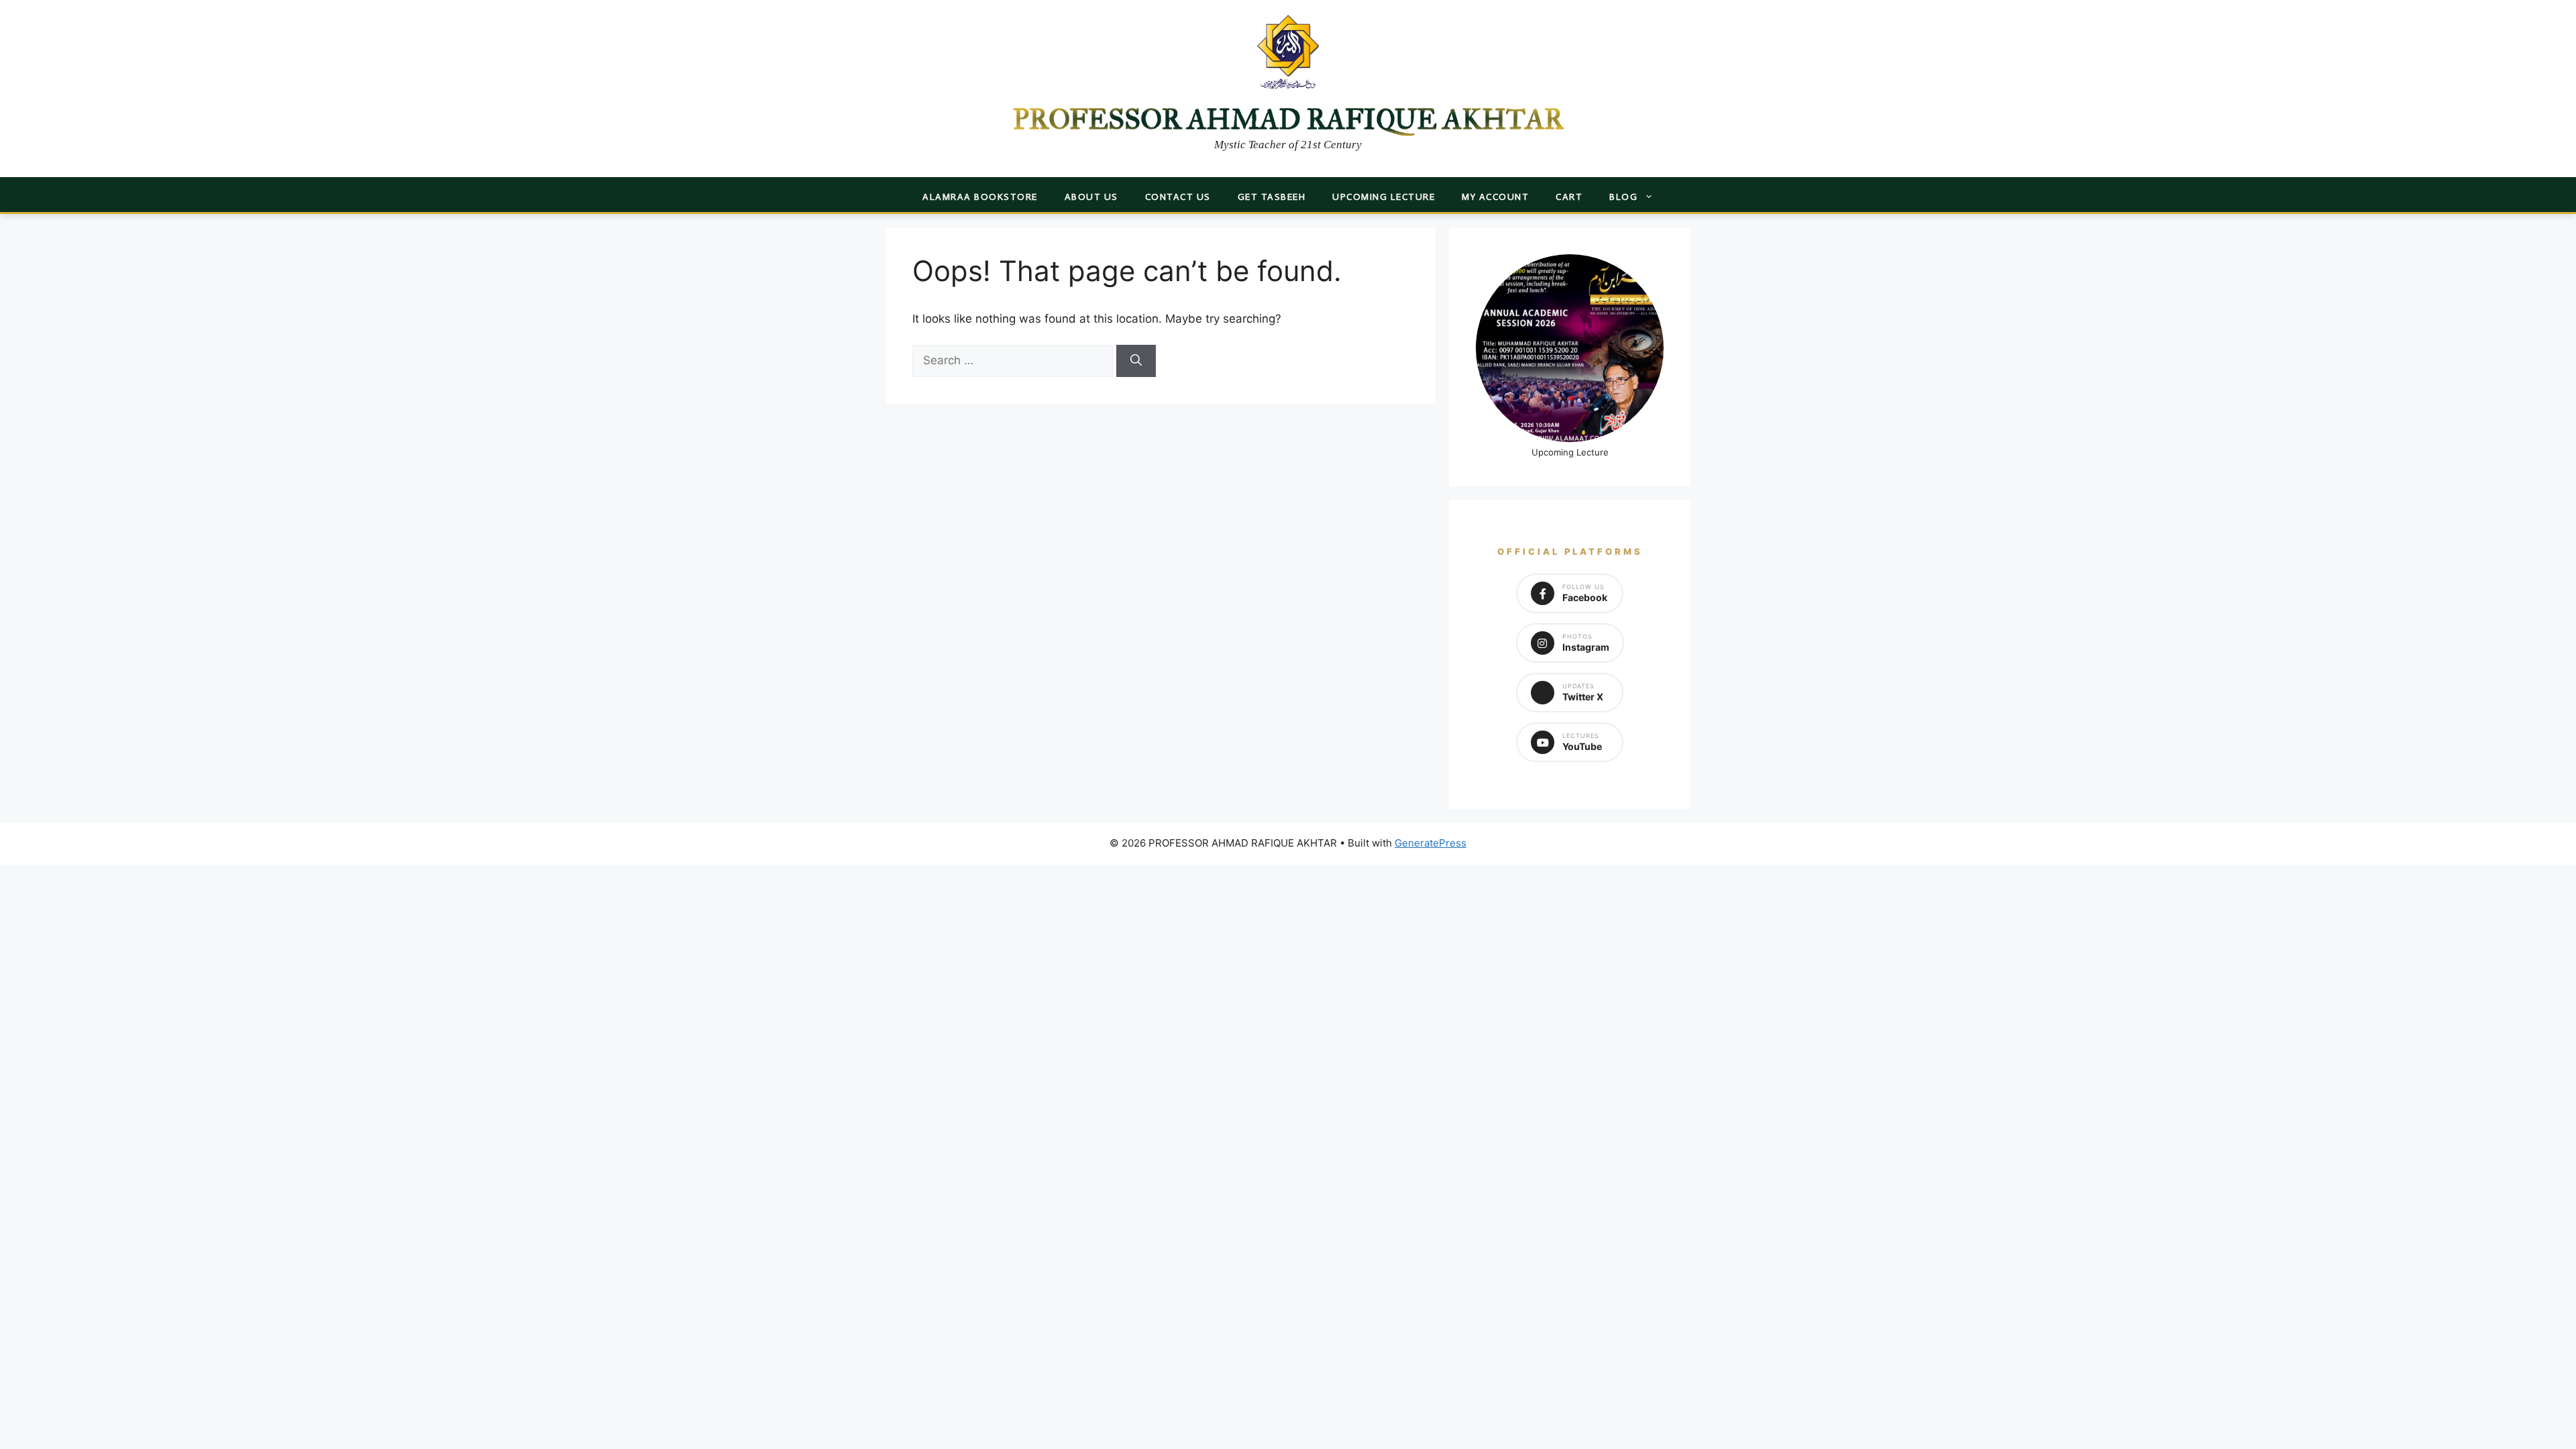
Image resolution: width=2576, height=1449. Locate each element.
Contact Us (1178, 197)
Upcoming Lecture (1384, 197)
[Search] (1136, 361)
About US (1091, 197)
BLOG (1623, 197)
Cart (1569, 197)
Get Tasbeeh (1272, 197)
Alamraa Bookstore (980, 197)
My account (1495, 197)
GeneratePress (1431, 843)
